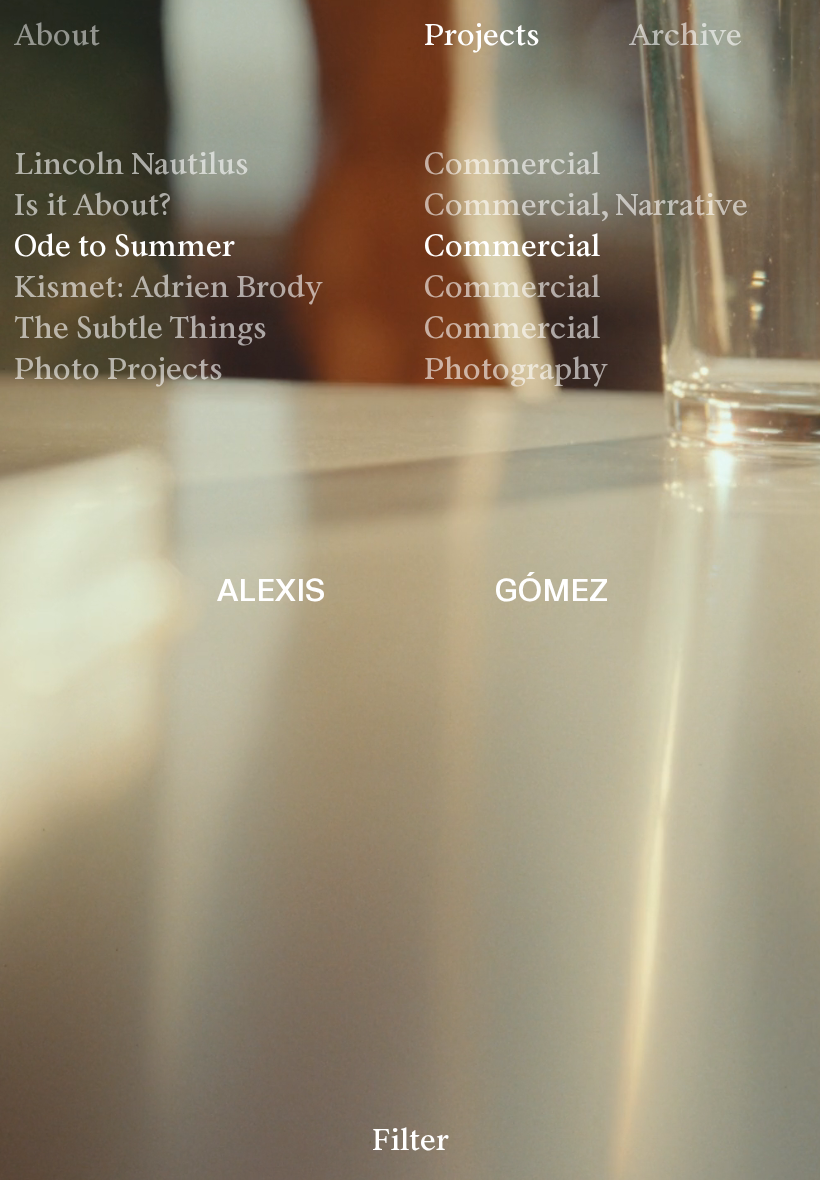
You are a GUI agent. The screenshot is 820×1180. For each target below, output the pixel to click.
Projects (482, 37)
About (57, 37)
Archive (685, 37)
